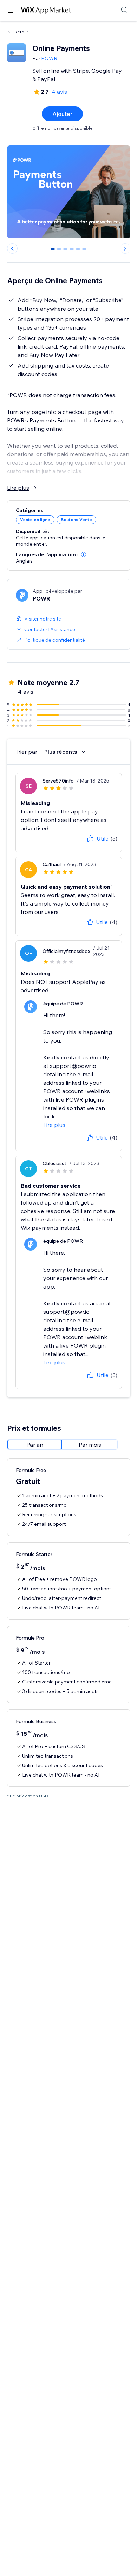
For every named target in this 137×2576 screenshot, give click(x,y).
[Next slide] (125, 248)
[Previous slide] (12, 248)
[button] (84, 554)
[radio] (35, 1445)
